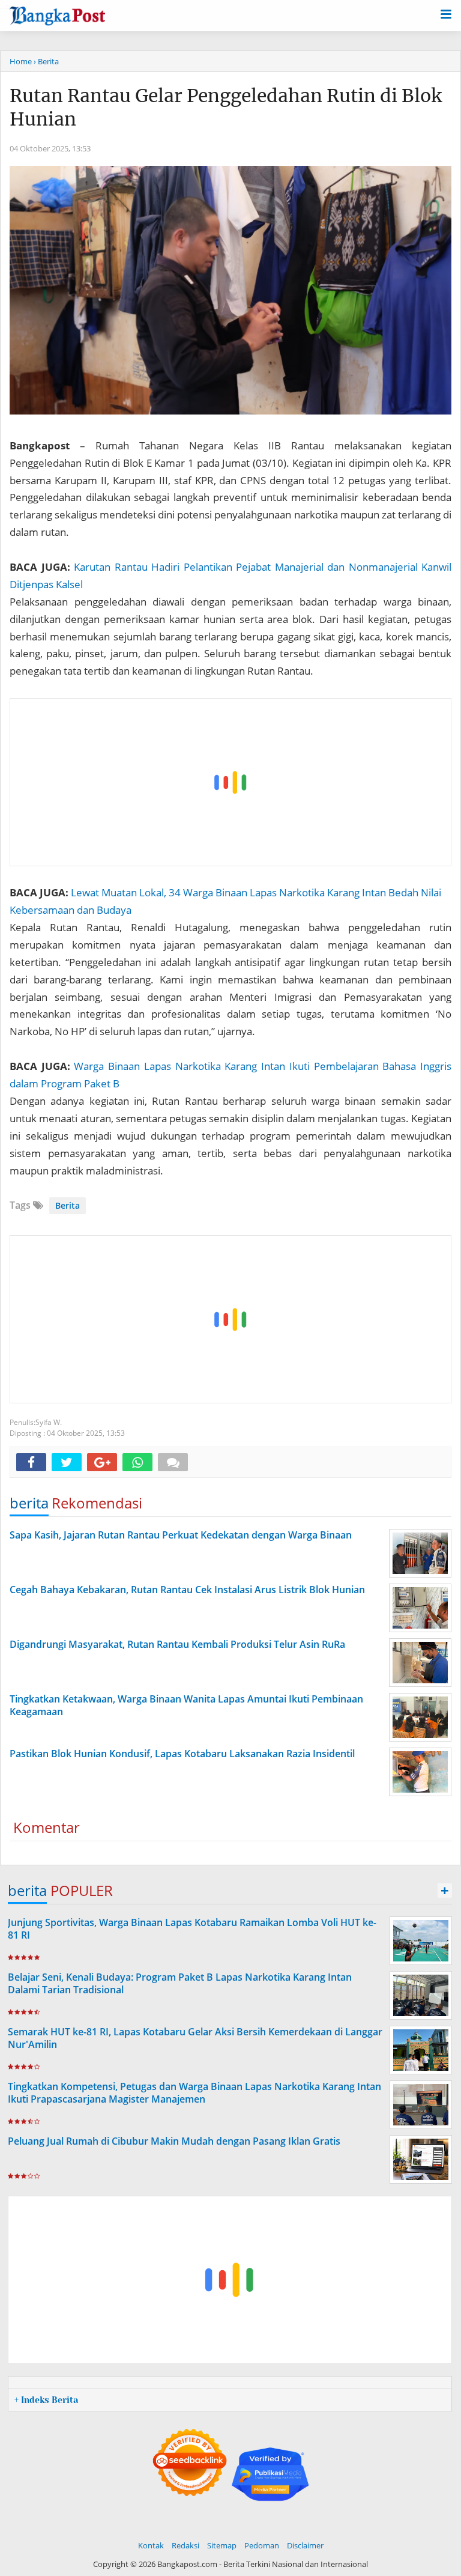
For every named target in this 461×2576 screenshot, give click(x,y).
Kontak (151, 2545)
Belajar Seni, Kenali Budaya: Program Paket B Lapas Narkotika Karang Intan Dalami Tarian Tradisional (180, 1983)
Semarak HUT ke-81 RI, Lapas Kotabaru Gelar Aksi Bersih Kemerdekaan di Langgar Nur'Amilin (195, 2038)
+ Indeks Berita (46, 2400)
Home (21, 61)
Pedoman (262, 2545)
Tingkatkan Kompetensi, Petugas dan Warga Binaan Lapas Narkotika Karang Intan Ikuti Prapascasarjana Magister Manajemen (194, 2093)
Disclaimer (305, 2545)
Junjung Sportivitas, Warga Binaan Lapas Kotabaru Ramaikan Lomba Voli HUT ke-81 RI (192, 1929)
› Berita (46, 61)
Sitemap (222, 2545)
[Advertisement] (231, 783)
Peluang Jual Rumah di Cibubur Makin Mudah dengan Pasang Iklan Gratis (174, 2141)
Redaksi (185, 2545)
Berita (68, 1205)
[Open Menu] (446, 13)
